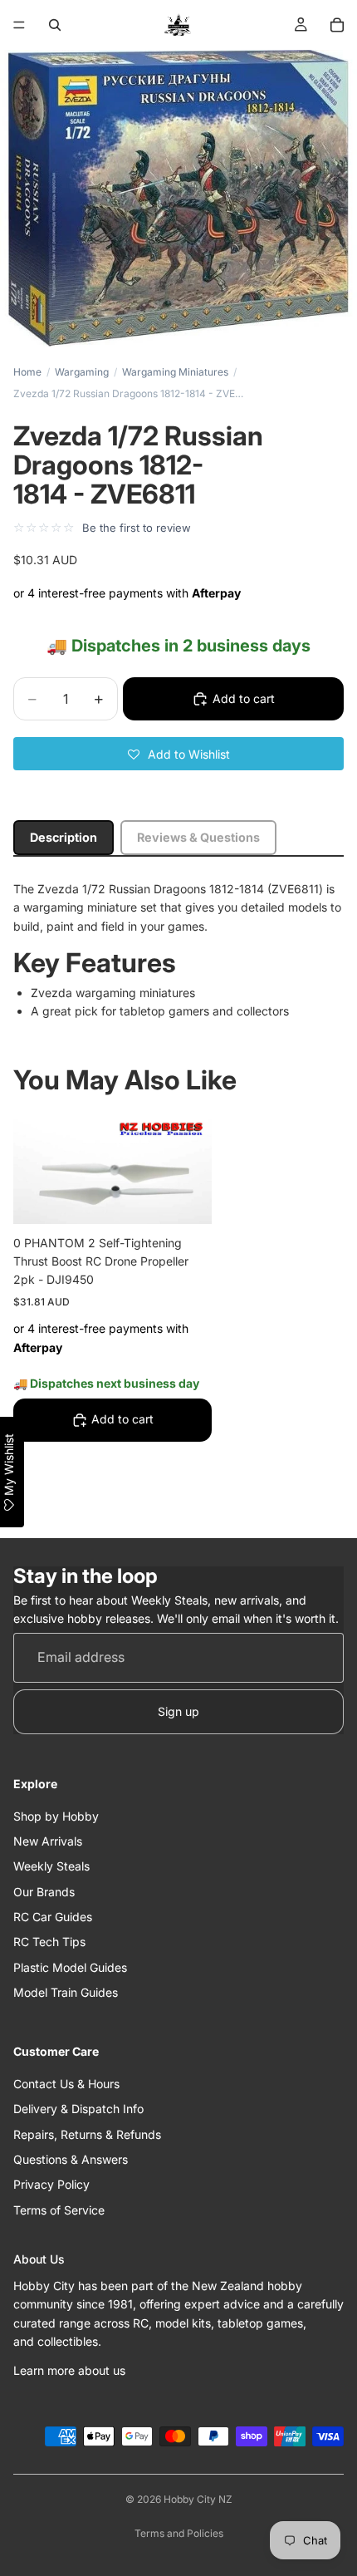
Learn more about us (69, 2370)
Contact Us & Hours (66, 2083)
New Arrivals (48, 1841)
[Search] (55, 25)
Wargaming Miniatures (175, 372)
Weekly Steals (51, 1866)
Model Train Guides (66, 1992)
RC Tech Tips (49, 1942)
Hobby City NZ (198, 2499)
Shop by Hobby (56, 1815)
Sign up (178, 1711)
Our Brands (44, 1891)
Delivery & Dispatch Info (78, 2109)
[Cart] (337, 25)
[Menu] (19, 25)
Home (27, 372)
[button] (178, 754)
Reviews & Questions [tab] (198, 837)
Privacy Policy (51, 2184)
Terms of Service (59, 2209)
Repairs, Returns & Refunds (87, 2134)
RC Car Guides (53, 1917)
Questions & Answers (71, 2159)
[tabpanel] (178, 951)
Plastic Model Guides (70, 1966)
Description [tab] (64, 837)
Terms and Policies (179, 2533)
